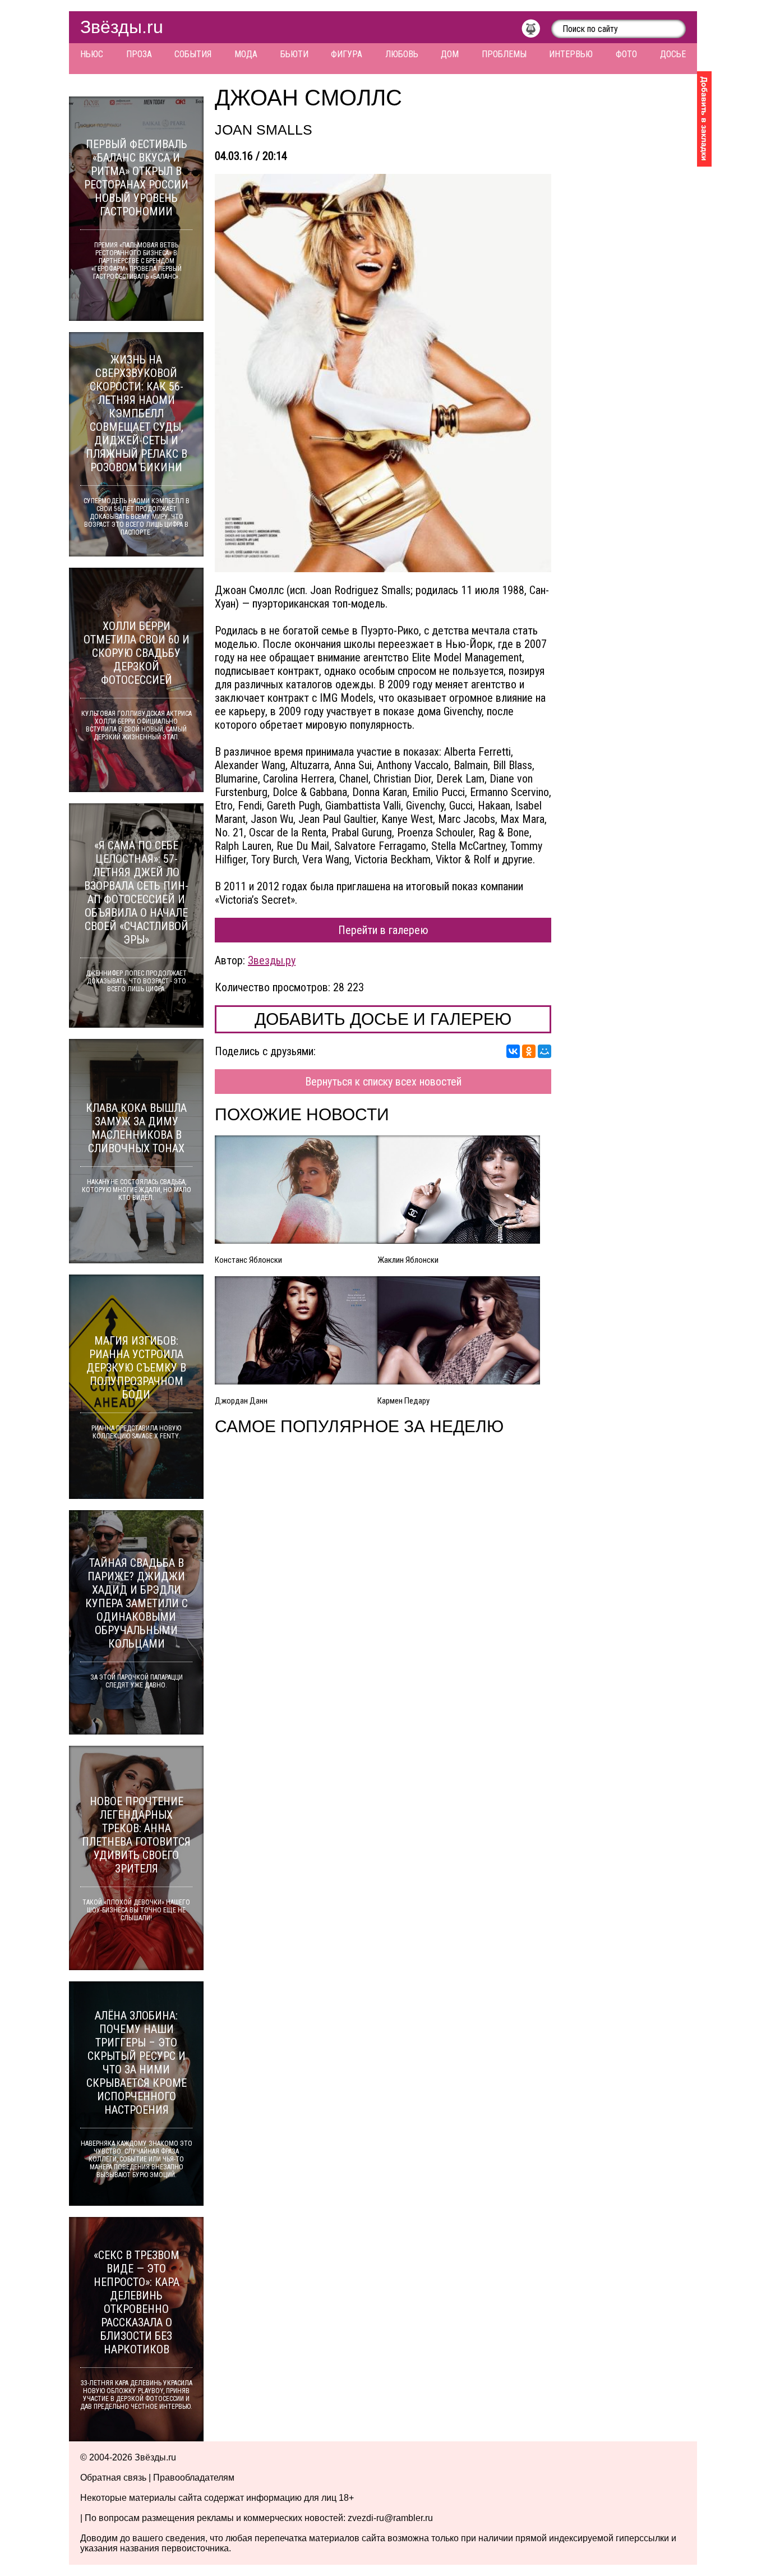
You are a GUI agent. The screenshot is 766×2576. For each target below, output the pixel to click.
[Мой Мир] (544, 1051)
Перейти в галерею (383, 930)
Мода (246, 54)
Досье (673, 54)
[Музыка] (536, 31)
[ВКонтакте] (513, 1051)
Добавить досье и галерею (383, 1019)
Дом (450, 54)
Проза (139, 54)
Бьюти (294, 54)
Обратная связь (113, 2478)
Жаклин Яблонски (408, 1260)
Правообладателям (194, 2478)
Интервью (571, 54)
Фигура (347, 54)
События (193, 54)
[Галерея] (383, 373)
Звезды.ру (272, 960)
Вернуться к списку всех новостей (383, 1082)
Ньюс (92, 54)
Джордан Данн (241, 1401)
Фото (626, 54)
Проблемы (504, 54)
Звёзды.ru (122, 27)
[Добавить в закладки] (704, 119)
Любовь (402, 54)
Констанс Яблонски (248, 1260)
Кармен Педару (403, 1401)
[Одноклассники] (529, 1051)
